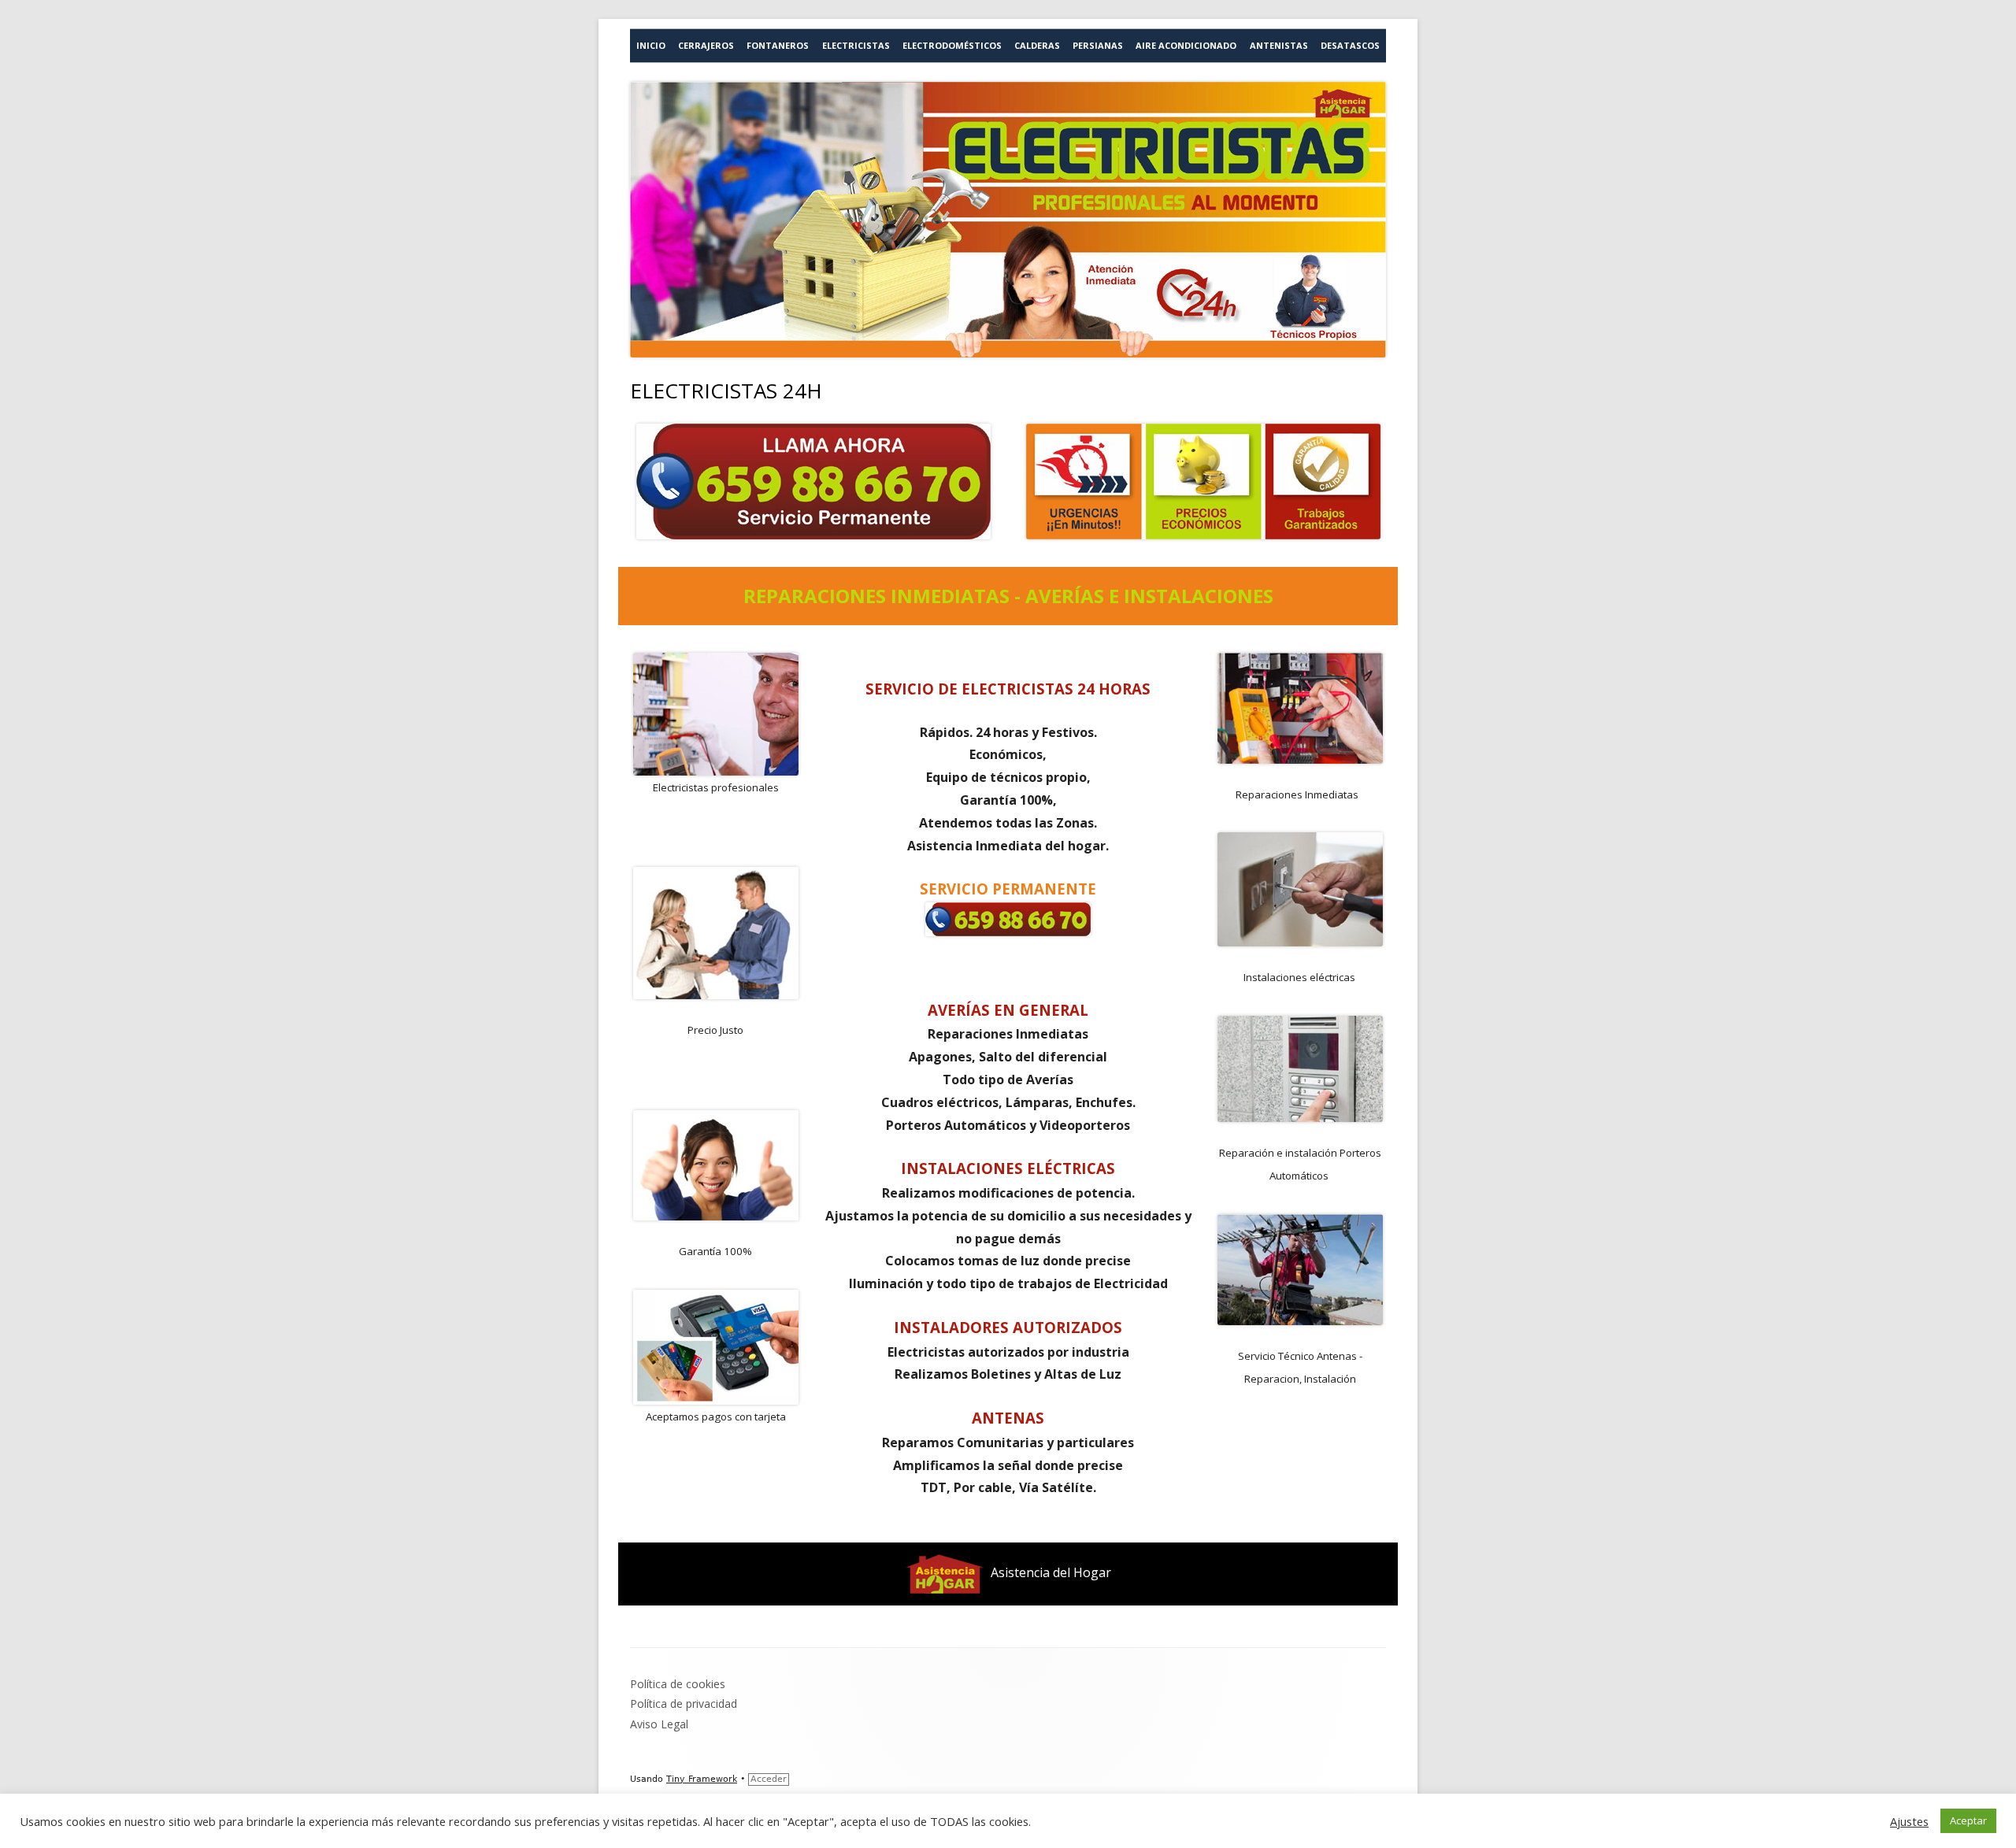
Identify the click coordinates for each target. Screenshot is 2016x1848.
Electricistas (856, 45)
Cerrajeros (706, 45)
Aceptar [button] (1968, 1820)
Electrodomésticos (952, 45)
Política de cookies (678, 1684)
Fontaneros (778, 45)
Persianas (1098, 45)
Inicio (651, 45)
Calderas (1037, 45)
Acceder (769, 1779)
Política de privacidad (684, 1704)
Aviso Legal (659, 1724)
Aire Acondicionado (1186, 45)
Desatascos (1350, 45)
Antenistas (1279, 45)
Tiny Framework (702, 1779)
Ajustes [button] (1909, 1821)
